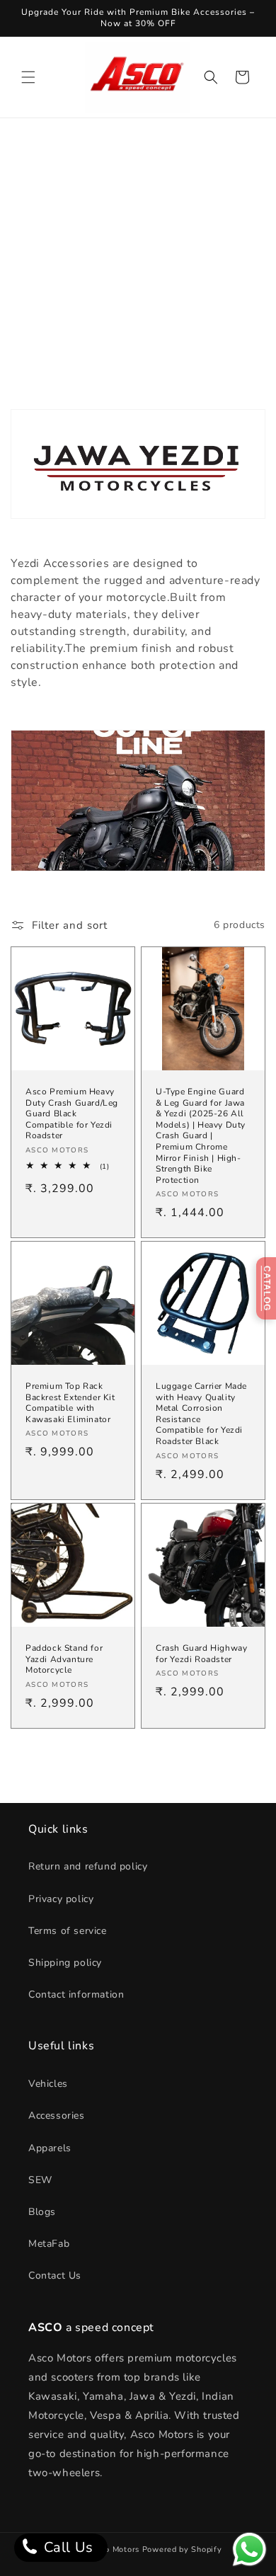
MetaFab (49, 2244)
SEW (40, 2180)
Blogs (42, 2212)
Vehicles (48, 2084)
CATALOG (267, 1288)
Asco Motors (116, 2549)
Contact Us (55, 2276)
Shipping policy (65, 1963)
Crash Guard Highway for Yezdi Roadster (201, 1654)
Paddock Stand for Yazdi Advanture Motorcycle (64, 1659)
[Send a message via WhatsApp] (249, 2549)
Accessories (57, 2116)
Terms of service (68, 1931)
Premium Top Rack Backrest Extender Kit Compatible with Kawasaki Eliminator (70, 1403)
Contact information (76, 1994)
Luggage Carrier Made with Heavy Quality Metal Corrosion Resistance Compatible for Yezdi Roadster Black (201, 1414)
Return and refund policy (88, 1866)
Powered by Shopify (182, 2549)
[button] (28, 77)
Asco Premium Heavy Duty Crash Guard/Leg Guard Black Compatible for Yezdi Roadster (72, 1114)
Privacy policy (61, 1899)
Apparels (50, 2148)
